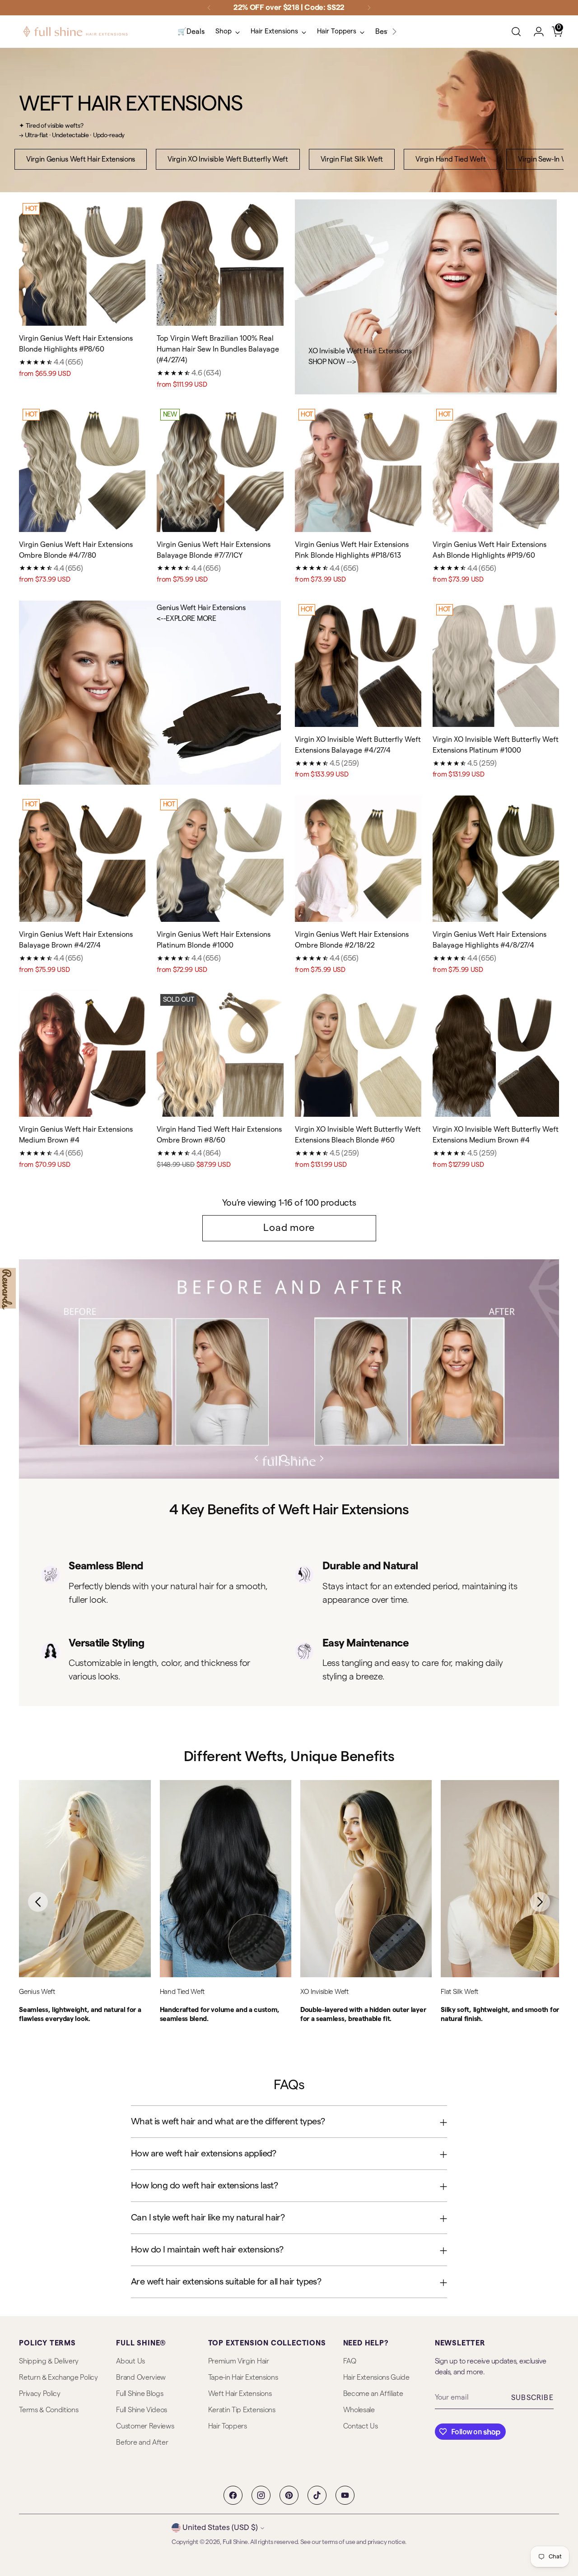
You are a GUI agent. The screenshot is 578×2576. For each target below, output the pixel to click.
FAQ (350, 2361)
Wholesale (359, 2410)
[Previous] (209, 8)
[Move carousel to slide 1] (273, 1458)
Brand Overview (141, 2377)
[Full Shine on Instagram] (261, 2495)
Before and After (142, 2442)
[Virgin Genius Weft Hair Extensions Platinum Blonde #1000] (220, 859)
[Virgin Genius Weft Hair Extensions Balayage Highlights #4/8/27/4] (496, 859)
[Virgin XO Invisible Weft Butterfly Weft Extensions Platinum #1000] (496, 664)
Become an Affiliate (373, 2394)
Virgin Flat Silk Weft (352, 159)
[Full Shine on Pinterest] (289, 2495)
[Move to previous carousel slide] (257, 1458)
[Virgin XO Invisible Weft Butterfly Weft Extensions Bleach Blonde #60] (358, 1054)
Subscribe (532, 2398)
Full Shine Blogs (140, 2394)
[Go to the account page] (535, 32)
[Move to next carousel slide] (321, 1458)
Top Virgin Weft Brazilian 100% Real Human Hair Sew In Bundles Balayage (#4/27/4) (218, 349)
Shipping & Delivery (49, 2361)
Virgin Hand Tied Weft (450, 159)
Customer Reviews (145, 2426)
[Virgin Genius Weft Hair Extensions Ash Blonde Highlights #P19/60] (496, 468)
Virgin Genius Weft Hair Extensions (81, 159)
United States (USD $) (220, 2527)
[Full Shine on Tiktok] (317, 2495)
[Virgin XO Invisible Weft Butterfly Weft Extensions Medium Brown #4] (496, 1054)
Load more (289, 1228)
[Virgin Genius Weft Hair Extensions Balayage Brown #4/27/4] (82, 859)
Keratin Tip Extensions (242, 2410)
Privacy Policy (40, 2394)
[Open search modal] (516, 32)
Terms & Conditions (49, 2410)
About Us (130, 2361)
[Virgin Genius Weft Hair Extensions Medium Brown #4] (82, 1054)
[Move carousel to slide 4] (305, 1458)
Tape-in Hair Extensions (243, 2377)
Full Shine (235, 2542)
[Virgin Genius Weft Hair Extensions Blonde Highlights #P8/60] (82, 263)
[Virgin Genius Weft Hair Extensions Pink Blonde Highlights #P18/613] (358, 468)
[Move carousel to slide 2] (284, 1458)
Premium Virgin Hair (239, 2361)
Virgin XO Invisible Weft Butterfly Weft (228, 159)
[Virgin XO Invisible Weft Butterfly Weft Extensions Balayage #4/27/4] (358, 664)
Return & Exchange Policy (58, 2377)
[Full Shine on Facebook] (233, 2495)
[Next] (369, 8)
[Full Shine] (75, 32)
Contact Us (361, 2426)
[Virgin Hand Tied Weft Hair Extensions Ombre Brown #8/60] (220, 1054)
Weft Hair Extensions (240, 2394)
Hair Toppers (228, 2426)
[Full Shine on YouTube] (345, 2495)
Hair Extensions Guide (376, 2377)
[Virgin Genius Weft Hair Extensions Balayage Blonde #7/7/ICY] (220, 468)
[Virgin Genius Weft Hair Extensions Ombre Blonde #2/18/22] (358, 859)
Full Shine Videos (142, 2410)
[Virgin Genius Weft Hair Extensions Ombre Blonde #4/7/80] (82, 468)
